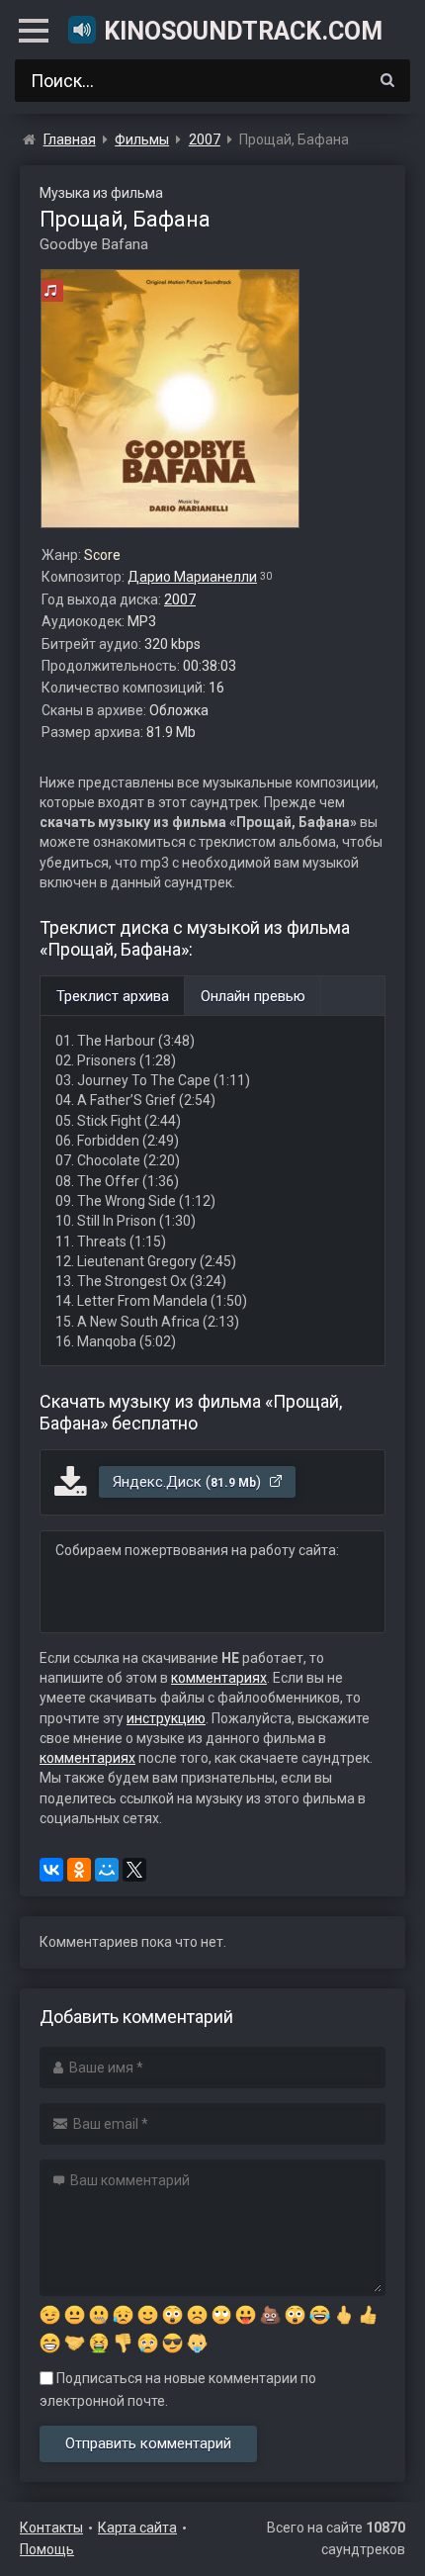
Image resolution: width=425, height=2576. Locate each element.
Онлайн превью (253, 996)
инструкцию (166, 1718)
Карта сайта (137, 2528)
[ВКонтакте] (51, 1870)
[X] (134, 1870)
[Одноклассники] (79, 1870)
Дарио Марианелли (192, 577)
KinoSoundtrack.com (243, 31)
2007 (180, 599)
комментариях (219, 1678)
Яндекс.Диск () (189, 1482)
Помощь (47, 2549)
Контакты (51, 2528)
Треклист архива (113, 996)
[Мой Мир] (107, 1870)
